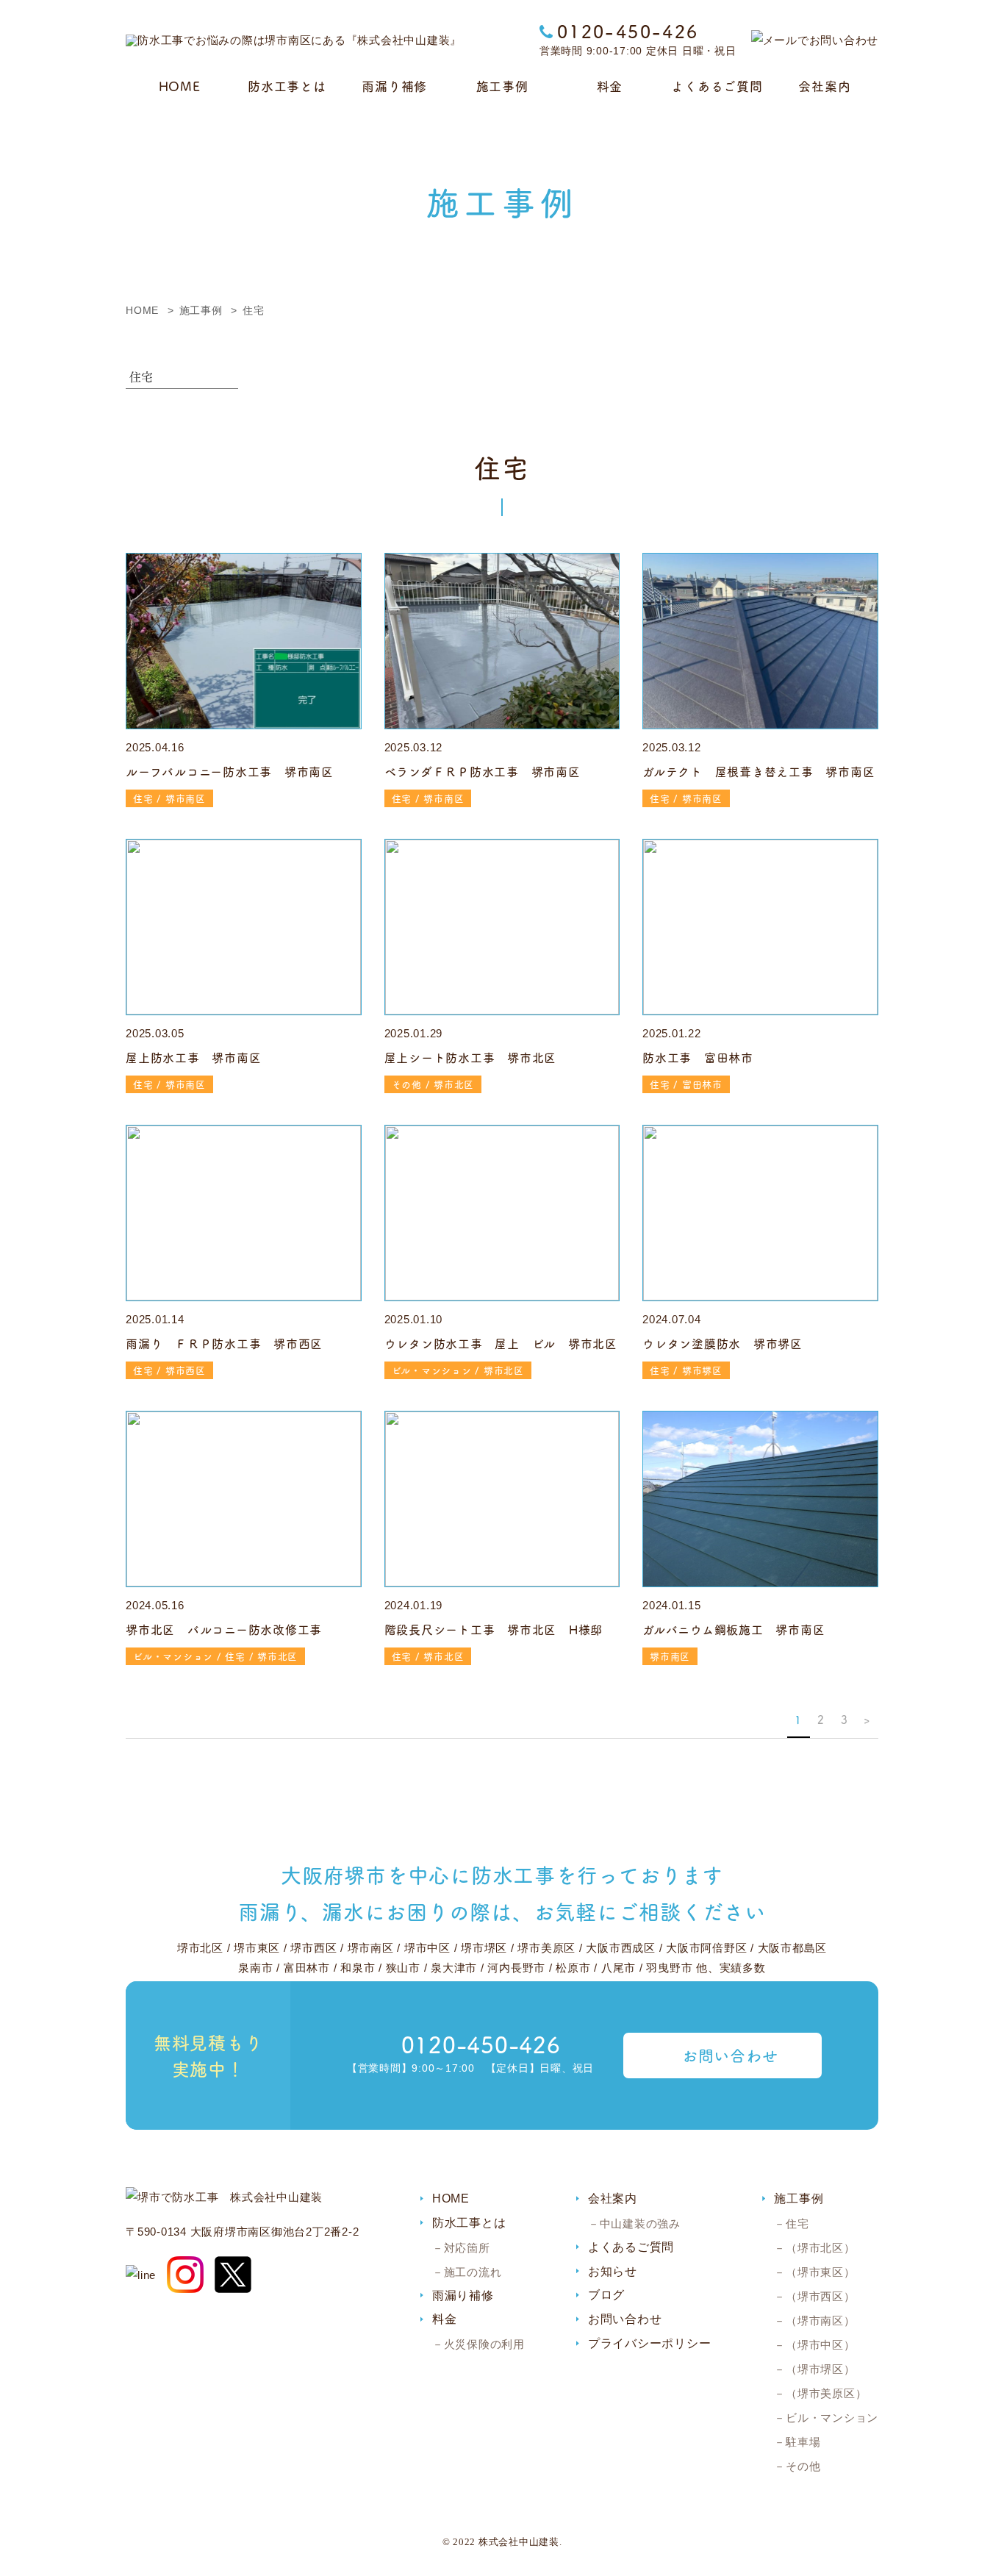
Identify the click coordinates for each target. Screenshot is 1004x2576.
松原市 (573, 1968)
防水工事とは (287, 86)
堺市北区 (200, 1948)
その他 (803, 2466)
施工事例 (502, 86)
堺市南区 (371, 1948)
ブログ (606, 2295)
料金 (610, 86)
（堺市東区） (820, 2272)
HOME (180, 86)
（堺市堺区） (820, 2369)
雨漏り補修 (394, 86)
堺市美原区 (546, 1948)
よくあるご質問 (717, 86)
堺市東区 (257, 1948)
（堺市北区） (820, 2248)
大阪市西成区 (621, 1948)
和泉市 (358, 1968)
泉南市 (255, 1968)
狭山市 (403, 1968)
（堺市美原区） (826, 2393)
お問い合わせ (730, 2055)
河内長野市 (516, 1968)
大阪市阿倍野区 (706, 1948)
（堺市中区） (820, 2345)
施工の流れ (473, 2272)
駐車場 (803, 2442)
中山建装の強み (640, 2223)
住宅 (797, 2223)
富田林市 (307, 1968)
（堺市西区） (820, 2296)
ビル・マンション (832, 2418)
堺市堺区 (484, 1948)
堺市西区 (313, 1948)
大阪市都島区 (793, 1948)
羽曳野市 (669, 1968)
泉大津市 (454, 1968)
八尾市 (618, 1968)
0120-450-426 (628, 31)
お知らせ (613, 2271)
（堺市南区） (820, 2321)
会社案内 (824, 86)
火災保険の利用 (484, 2344)
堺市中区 (427, 1948)
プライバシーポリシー (650, 2343)
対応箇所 (467, 2248)
